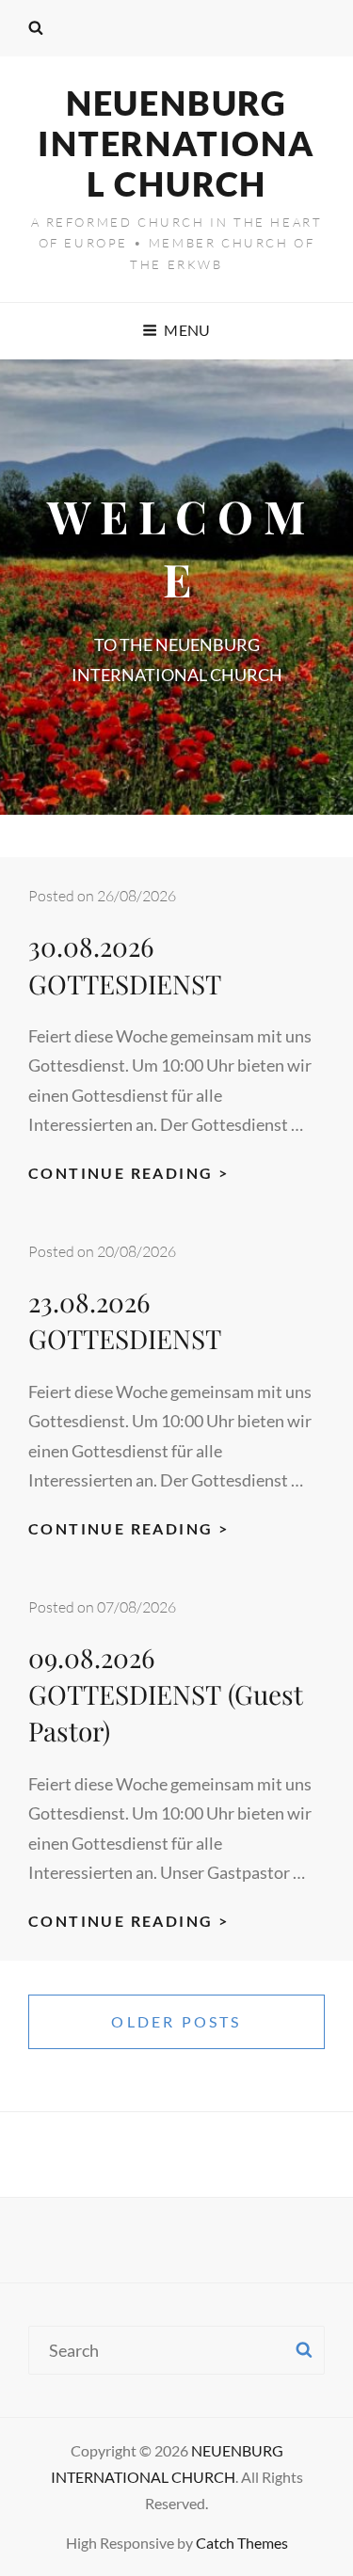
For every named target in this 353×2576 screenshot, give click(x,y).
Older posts (176, 2021)
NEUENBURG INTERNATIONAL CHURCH (176, 143)
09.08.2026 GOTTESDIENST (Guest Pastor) (166, 1694)
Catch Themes (242, 2543)
